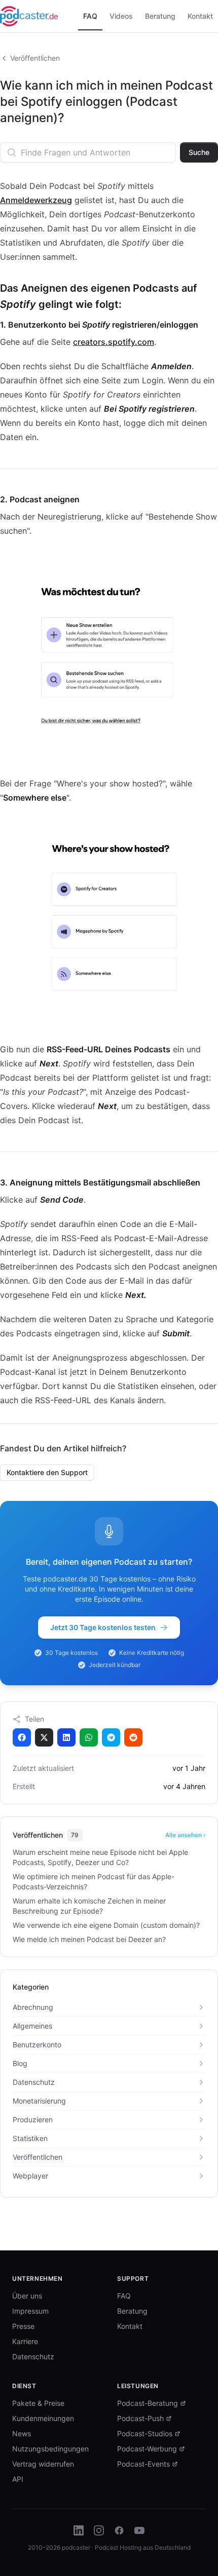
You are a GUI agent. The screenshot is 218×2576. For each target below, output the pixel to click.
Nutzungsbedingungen (50, 2449)
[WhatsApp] (89, 1737)
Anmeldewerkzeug (36, 200)
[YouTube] (139, 2530)
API (18, 2479)
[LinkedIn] (66, 1737)
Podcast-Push (140, 2418)
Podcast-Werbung (147, 2449)
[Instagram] (99, 2530)
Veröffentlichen (35, 58)
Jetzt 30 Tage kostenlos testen (103, 1627)
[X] (44, 1737)
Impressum (30, 2311)
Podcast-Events (143, 2464)
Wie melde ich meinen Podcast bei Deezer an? (89, 1939)
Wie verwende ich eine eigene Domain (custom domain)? (106, 1925)
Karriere (25, 2341)
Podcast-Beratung (148, 2403)
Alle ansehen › (185, 1835)
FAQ (124, 2296)
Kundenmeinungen (43, 2418)
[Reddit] (133, 1737)
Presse (23, 2326)
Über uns (27, 2296)
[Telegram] (111, 1737)
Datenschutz (33, 2356)
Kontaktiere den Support (47, 1472)
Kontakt (130, 2326)
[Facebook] (22, 1737)
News (22, 2433)
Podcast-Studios (145, 2433)
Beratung (132, 2311)
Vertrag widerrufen (43, 2464)
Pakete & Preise (38, 2403)
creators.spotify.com (114, 342)
